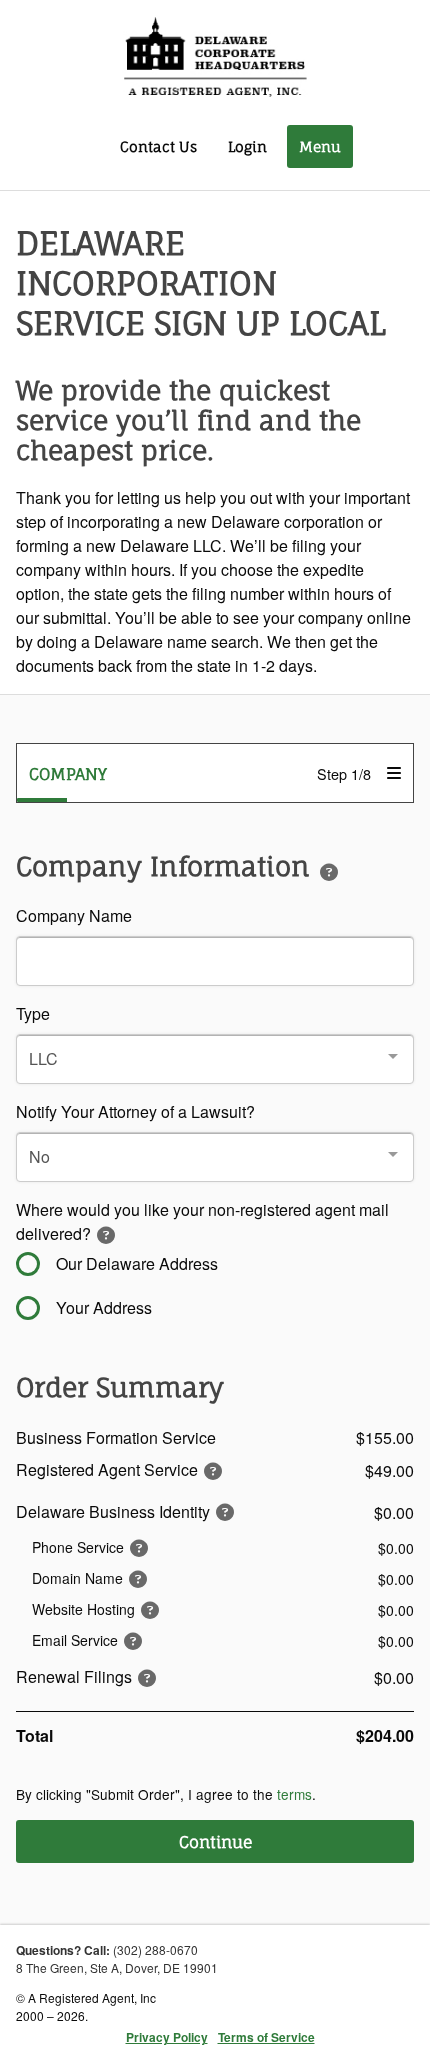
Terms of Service (266, 2037)
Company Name (74, 915)
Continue (215, 1842)
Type (33, 1013)
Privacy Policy (167, 2037)
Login (247, 146)
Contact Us (158, 146)
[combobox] (215, 1059)
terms (294, 1794)
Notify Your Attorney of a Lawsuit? (135, 1111)
